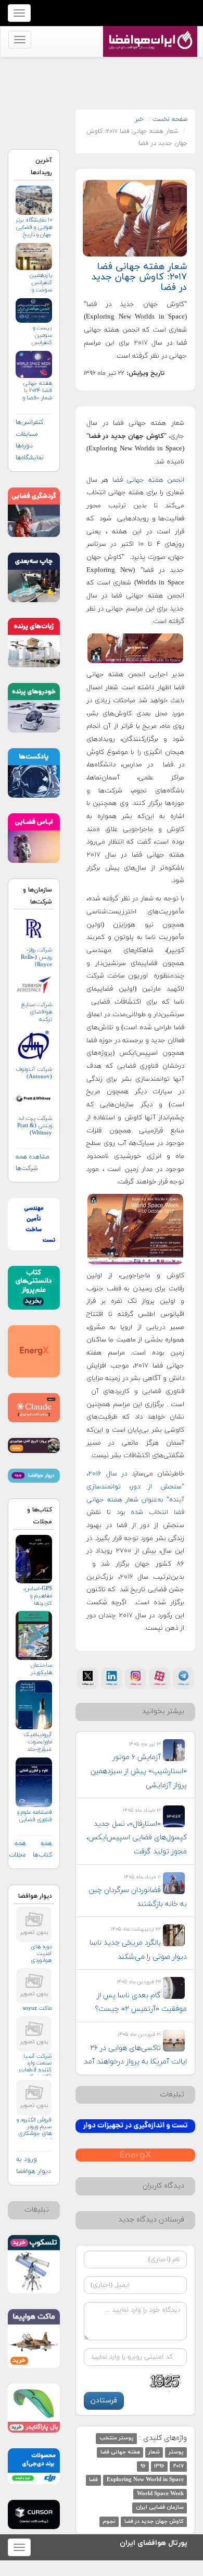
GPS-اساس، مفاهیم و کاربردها (38, 1596)
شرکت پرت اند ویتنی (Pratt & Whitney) (35, 1126)
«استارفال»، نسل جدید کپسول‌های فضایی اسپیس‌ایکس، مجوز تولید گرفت (137, 1838)
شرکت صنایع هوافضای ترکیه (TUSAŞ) (37, 1012)
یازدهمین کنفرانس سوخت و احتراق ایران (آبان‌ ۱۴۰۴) (38, 283)
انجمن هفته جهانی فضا (146, 480)
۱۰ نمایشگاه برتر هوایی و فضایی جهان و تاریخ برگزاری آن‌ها (34, 228)
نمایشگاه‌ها (30, 458)
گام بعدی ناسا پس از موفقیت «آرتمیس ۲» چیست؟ (141, 2003)
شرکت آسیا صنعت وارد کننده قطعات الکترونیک (35, 2064)
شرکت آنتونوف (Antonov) (34, 1073)
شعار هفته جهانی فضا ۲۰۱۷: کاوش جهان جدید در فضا (139, 277)
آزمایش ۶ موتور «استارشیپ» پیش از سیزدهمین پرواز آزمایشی (139, 1771)
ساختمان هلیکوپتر (41, 1669)
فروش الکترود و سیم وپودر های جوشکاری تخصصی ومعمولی (34, 2128)
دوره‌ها (24, 446)
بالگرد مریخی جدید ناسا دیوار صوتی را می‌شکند (138, 1950)
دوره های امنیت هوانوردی (41, 1954)
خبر (139, 119)
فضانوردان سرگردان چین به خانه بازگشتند (138, 1897)
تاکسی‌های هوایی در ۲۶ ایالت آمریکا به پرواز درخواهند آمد (135, 2055)
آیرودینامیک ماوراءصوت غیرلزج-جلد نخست (38, 1742)
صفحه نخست (170, 119)
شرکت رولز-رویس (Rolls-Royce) (36, 957)
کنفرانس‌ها (29, 422)
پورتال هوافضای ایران (154, 2541)
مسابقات (27, 434)
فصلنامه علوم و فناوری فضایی (35, 1816)
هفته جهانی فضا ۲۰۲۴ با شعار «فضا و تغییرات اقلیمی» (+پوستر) (37, 391)
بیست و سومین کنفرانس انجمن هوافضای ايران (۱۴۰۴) (35, 335)
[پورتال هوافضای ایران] (149, 32)
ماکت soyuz (37, 2009)
